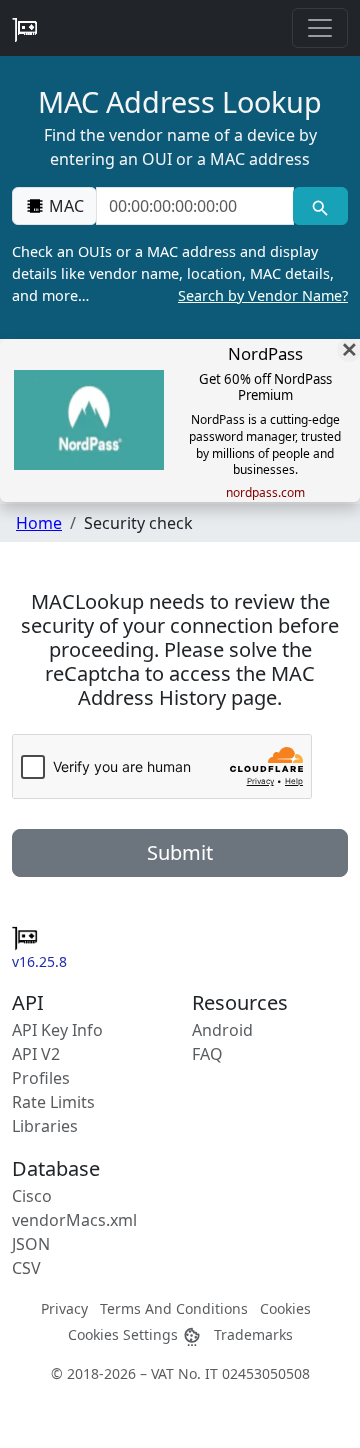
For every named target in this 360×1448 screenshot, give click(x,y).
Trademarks (253, 1334)
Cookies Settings (125, 1334)
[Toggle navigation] (320, 28)
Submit (180, 852)
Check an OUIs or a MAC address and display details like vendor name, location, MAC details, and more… (180, 273)
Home (39, 523)
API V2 (36, 1054)
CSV (26, 1268)
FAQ (207, 1054)
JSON (31, 1244)
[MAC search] (320, 206)
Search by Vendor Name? (263, 295)
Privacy (64, 1308)
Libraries (45, 1126)
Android (222, 1030)
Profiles (41, 1078)
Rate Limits (53, 1102)
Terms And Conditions (174, 1308)
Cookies (285, 1308)
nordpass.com (265, 493)
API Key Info (57, 1030)
